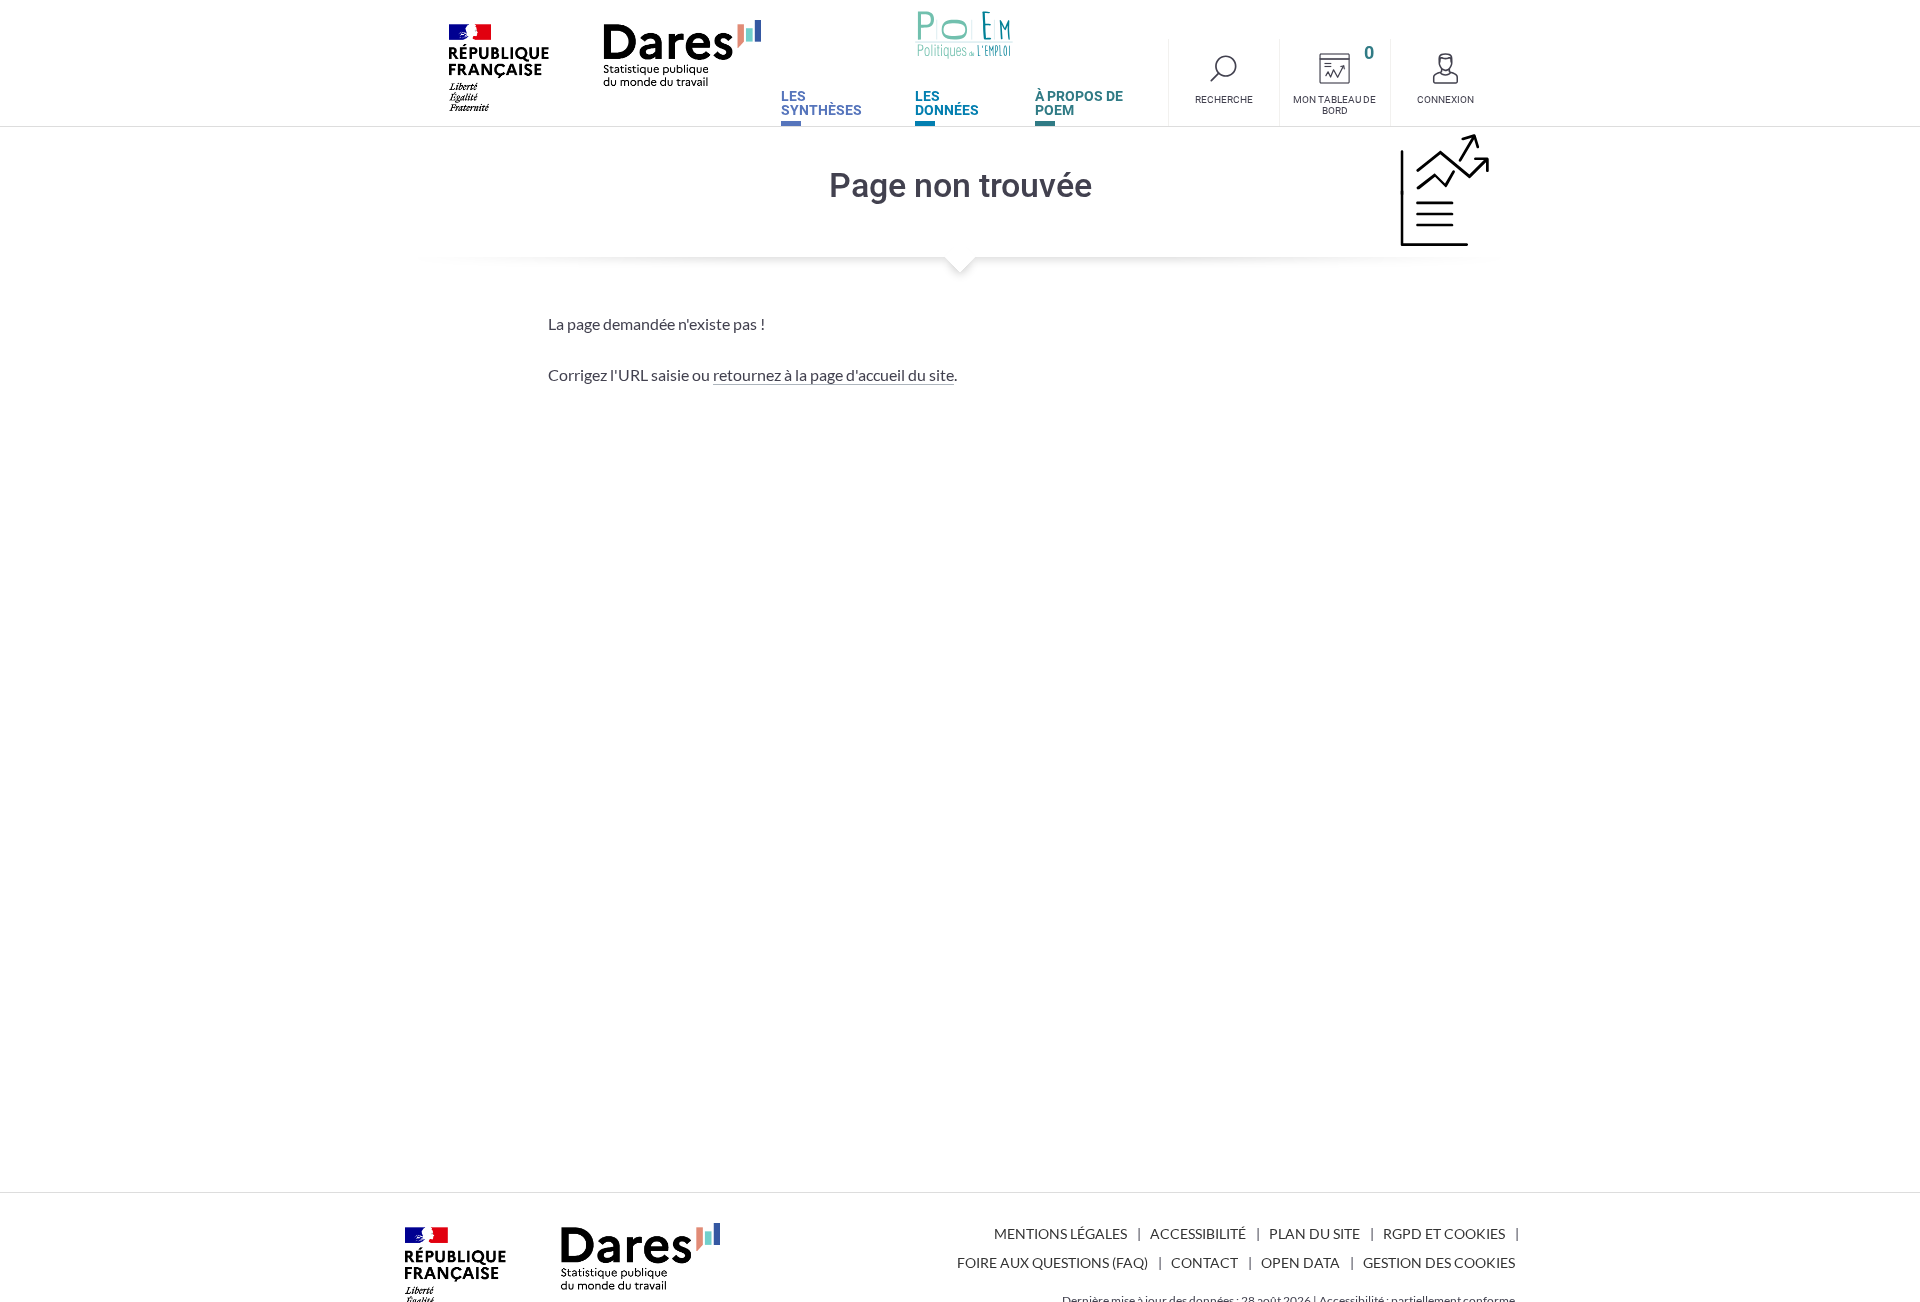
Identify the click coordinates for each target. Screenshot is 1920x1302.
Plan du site (1314, 1233)
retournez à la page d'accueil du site (833, 374)
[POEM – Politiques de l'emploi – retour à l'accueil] (964, 35)
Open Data (1300, 1262)
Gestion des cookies (1439, 1262)
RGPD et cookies (1444, 1233)
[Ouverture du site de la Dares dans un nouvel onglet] (605, 65)
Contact (1204, 1262)
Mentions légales (1060, 1233)
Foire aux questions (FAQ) (1052, 1262)
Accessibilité (1198, 1233)
